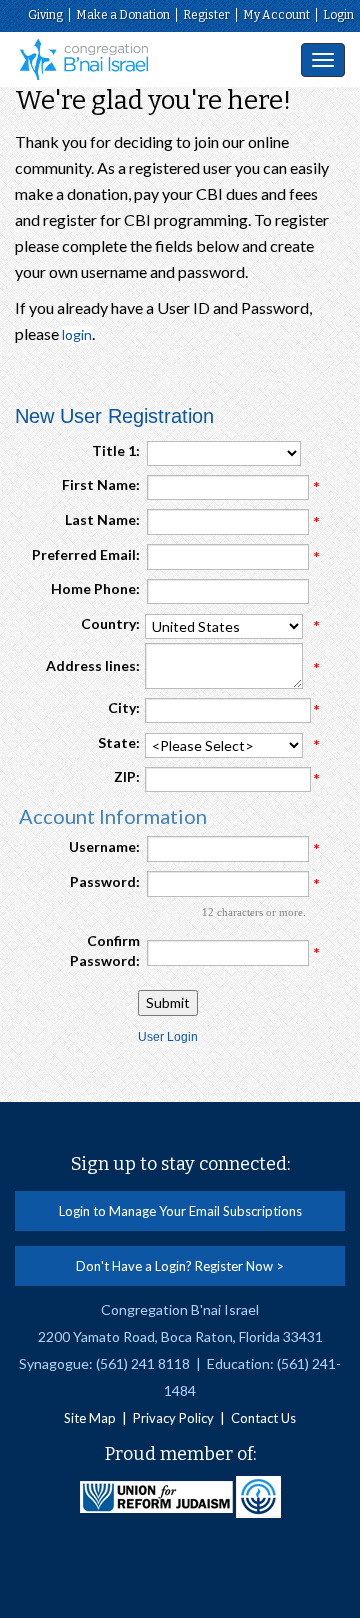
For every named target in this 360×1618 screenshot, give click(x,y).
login (77, 334)
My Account (276, 15)
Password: (105, 881)
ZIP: (127, 776)
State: (119, 742)
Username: (104, 846)
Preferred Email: (86, 554)
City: (124, 707)
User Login (168, 1037)
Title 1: (116, 450)
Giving (45, 15)
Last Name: (102, 519)
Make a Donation (123, 15)
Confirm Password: (105, 950)
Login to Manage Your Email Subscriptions (180, 1211)
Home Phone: (95, 588)
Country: (110, 623)
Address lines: (93, 665)
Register (206, 15)
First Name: (101, 484)
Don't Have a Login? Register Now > (180, 1266)
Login (338, 15)
